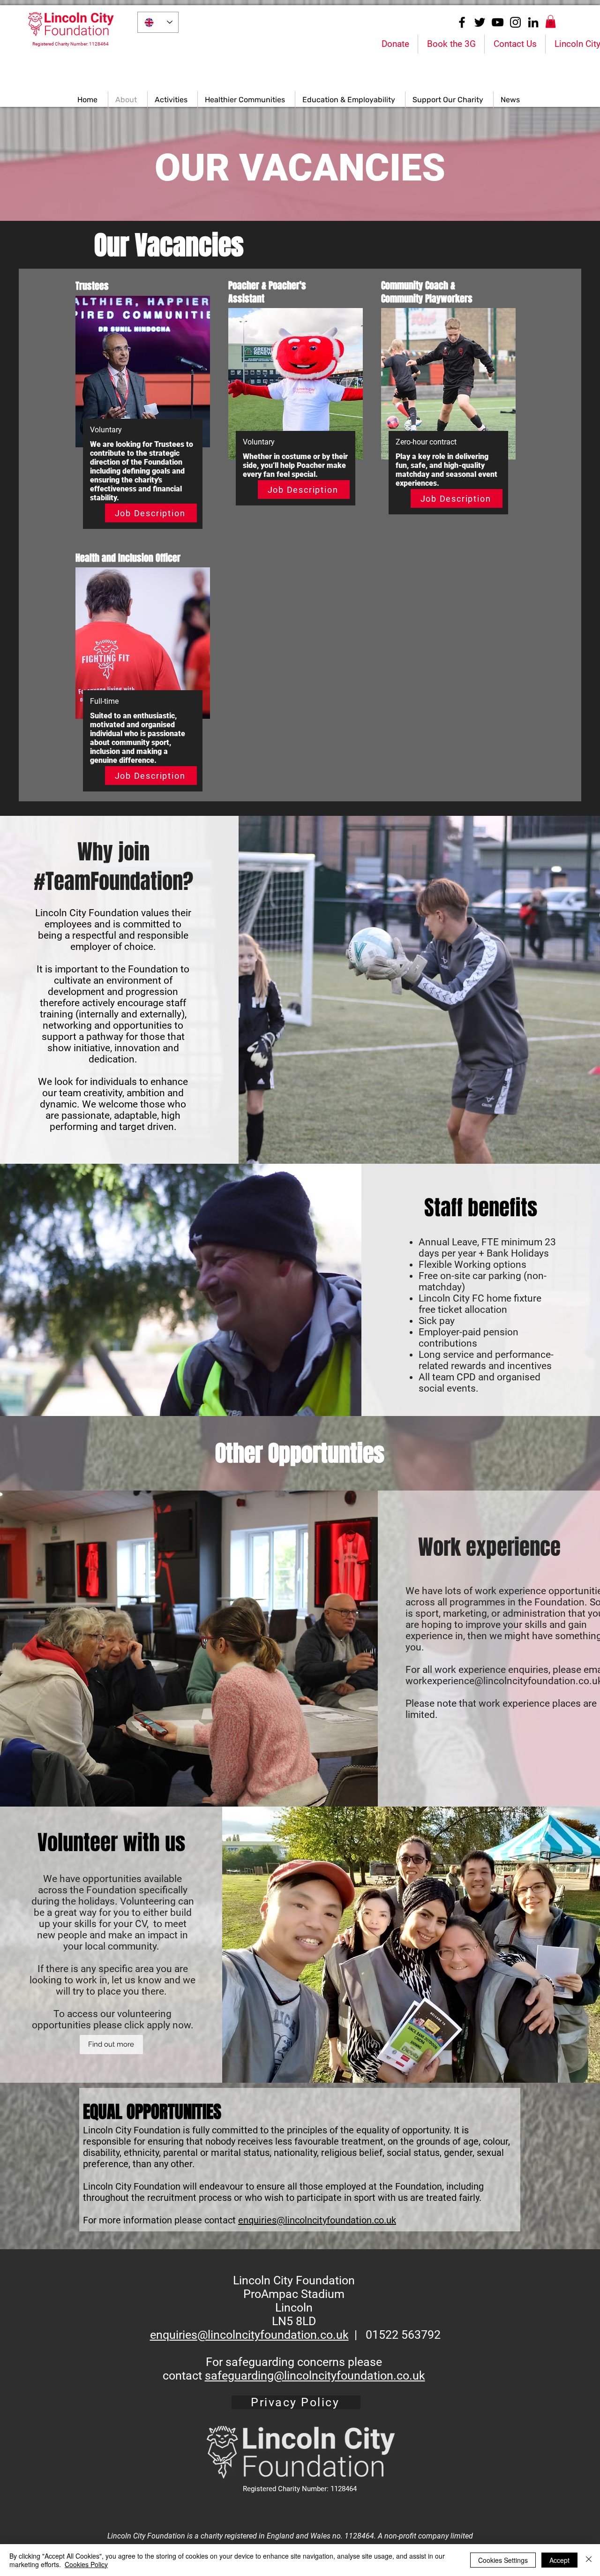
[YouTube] (498, 22)
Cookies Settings (503, 2560)
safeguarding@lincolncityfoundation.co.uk (315, 2376)
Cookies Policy (86, 2564)
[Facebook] (462, 22)
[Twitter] (480, 22)
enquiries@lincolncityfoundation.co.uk (317, 2220)
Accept (559, 2560)
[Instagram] (515, 22)
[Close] (589, 2560)
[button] (551, 21)
